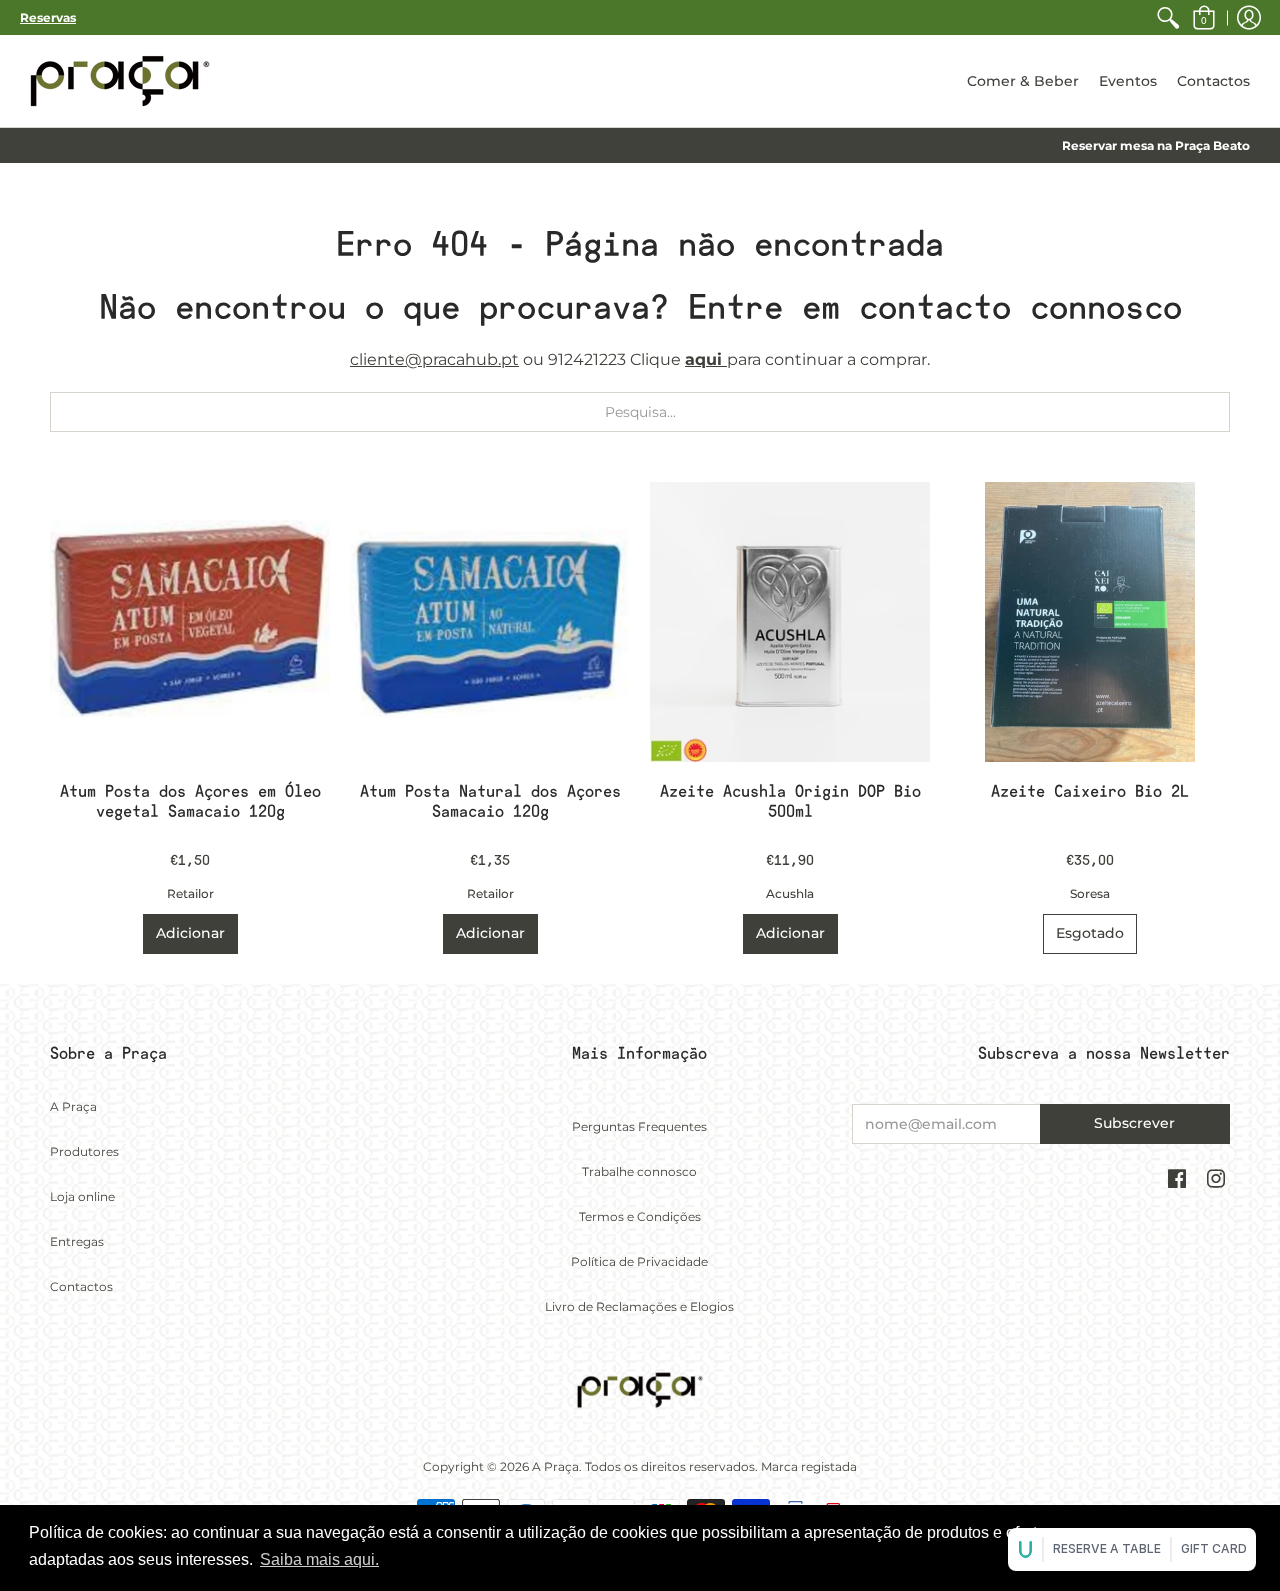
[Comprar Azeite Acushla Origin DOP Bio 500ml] (790, 622)
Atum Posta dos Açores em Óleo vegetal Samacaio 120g (190, 801)
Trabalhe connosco (639, 1171)
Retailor (190, 893)
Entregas (77, 1241)
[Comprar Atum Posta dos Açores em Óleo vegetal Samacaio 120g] (190, 622)
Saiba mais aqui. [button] (319, 1559)
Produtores (84, 1151)
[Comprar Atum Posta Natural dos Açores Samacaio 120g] (490, 622)
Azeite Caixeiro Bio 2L (1090, 791)
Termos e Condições (640, 1216)
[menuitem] (1168, 17)
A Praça (73, 1106)
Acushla (790, 893)
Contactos (81, 1286)
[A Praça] (120, 81)
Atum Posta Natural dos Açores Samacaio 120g (490, 801)
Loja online (82, 1196)
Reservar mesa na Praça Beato (1156, 145)
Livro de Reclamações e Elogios (639, 1306)
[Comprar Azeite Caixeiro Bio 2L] (1090, 622)
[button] (1204, 17)
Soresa (1090, 893)
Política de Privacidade (639, 1261)
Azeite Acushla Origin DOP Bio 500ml (790, 801)
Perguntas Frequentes (639, 1126)
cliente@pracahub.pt (434, 359)
